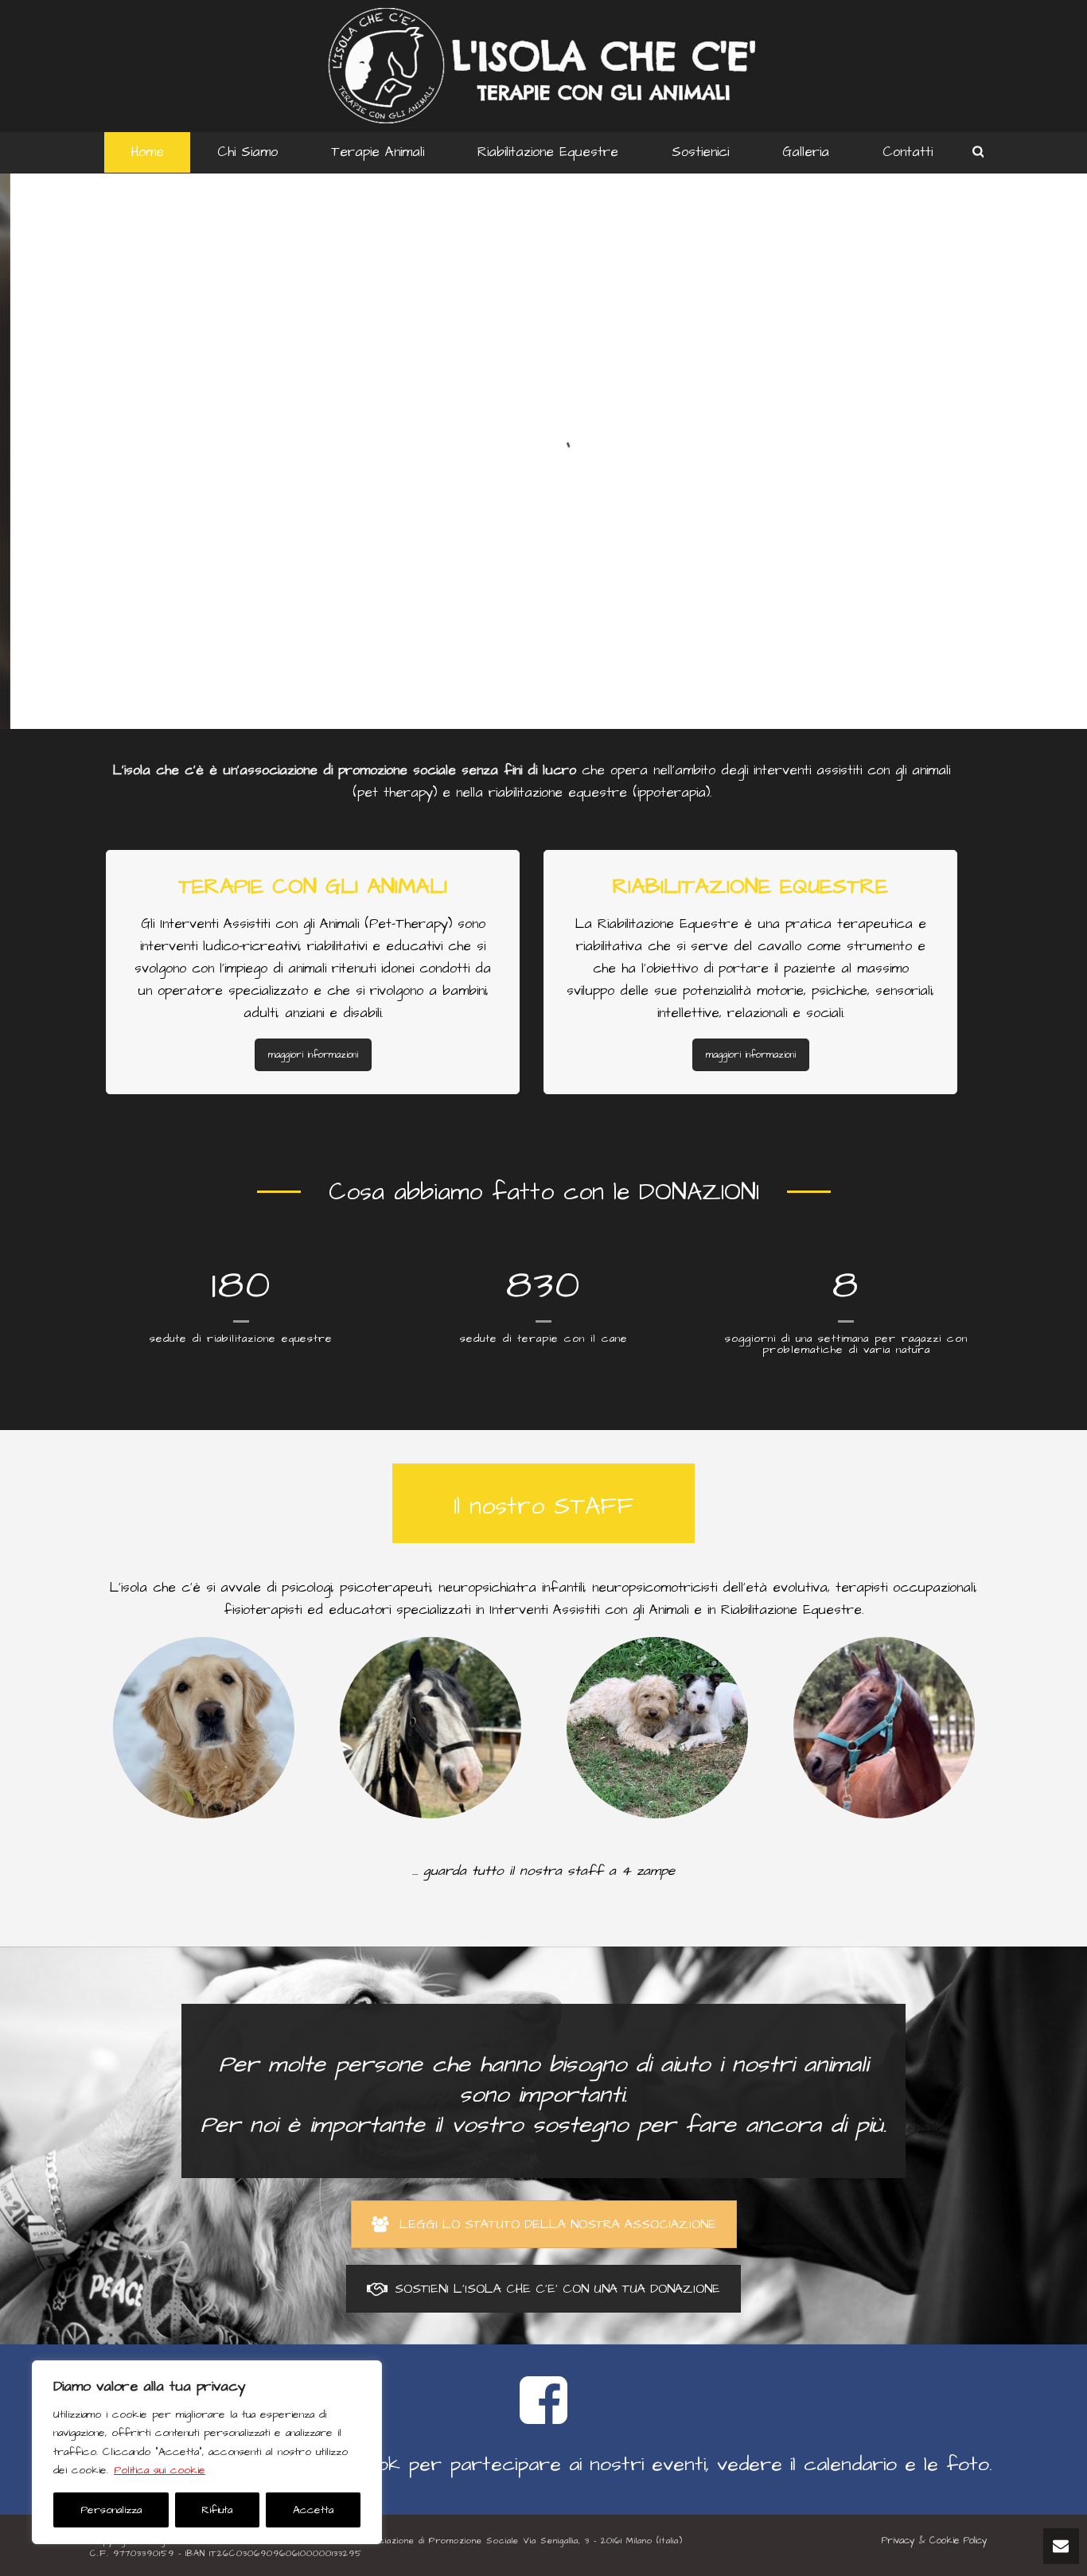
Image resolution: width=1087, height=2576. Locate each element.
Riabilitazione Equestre (548, 152)
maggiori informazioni (313, 1055)
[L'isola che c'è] (544, 66)
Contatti (908, 152)
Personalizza (111, 2510)
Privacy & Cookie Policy (935, 2541)
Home (147, 152)
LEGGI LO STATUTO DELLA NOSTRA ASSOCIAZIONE (558, 2224)
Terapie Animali (378, 152)
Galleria (806, 152)
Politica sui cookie (160, 2470)
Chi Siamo (247, 152)
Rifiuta (217, 2510)
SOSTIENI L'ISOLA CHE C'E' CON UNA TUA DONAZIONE (557, 2289)
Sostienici (700, 152)
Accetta (313, 2510)
